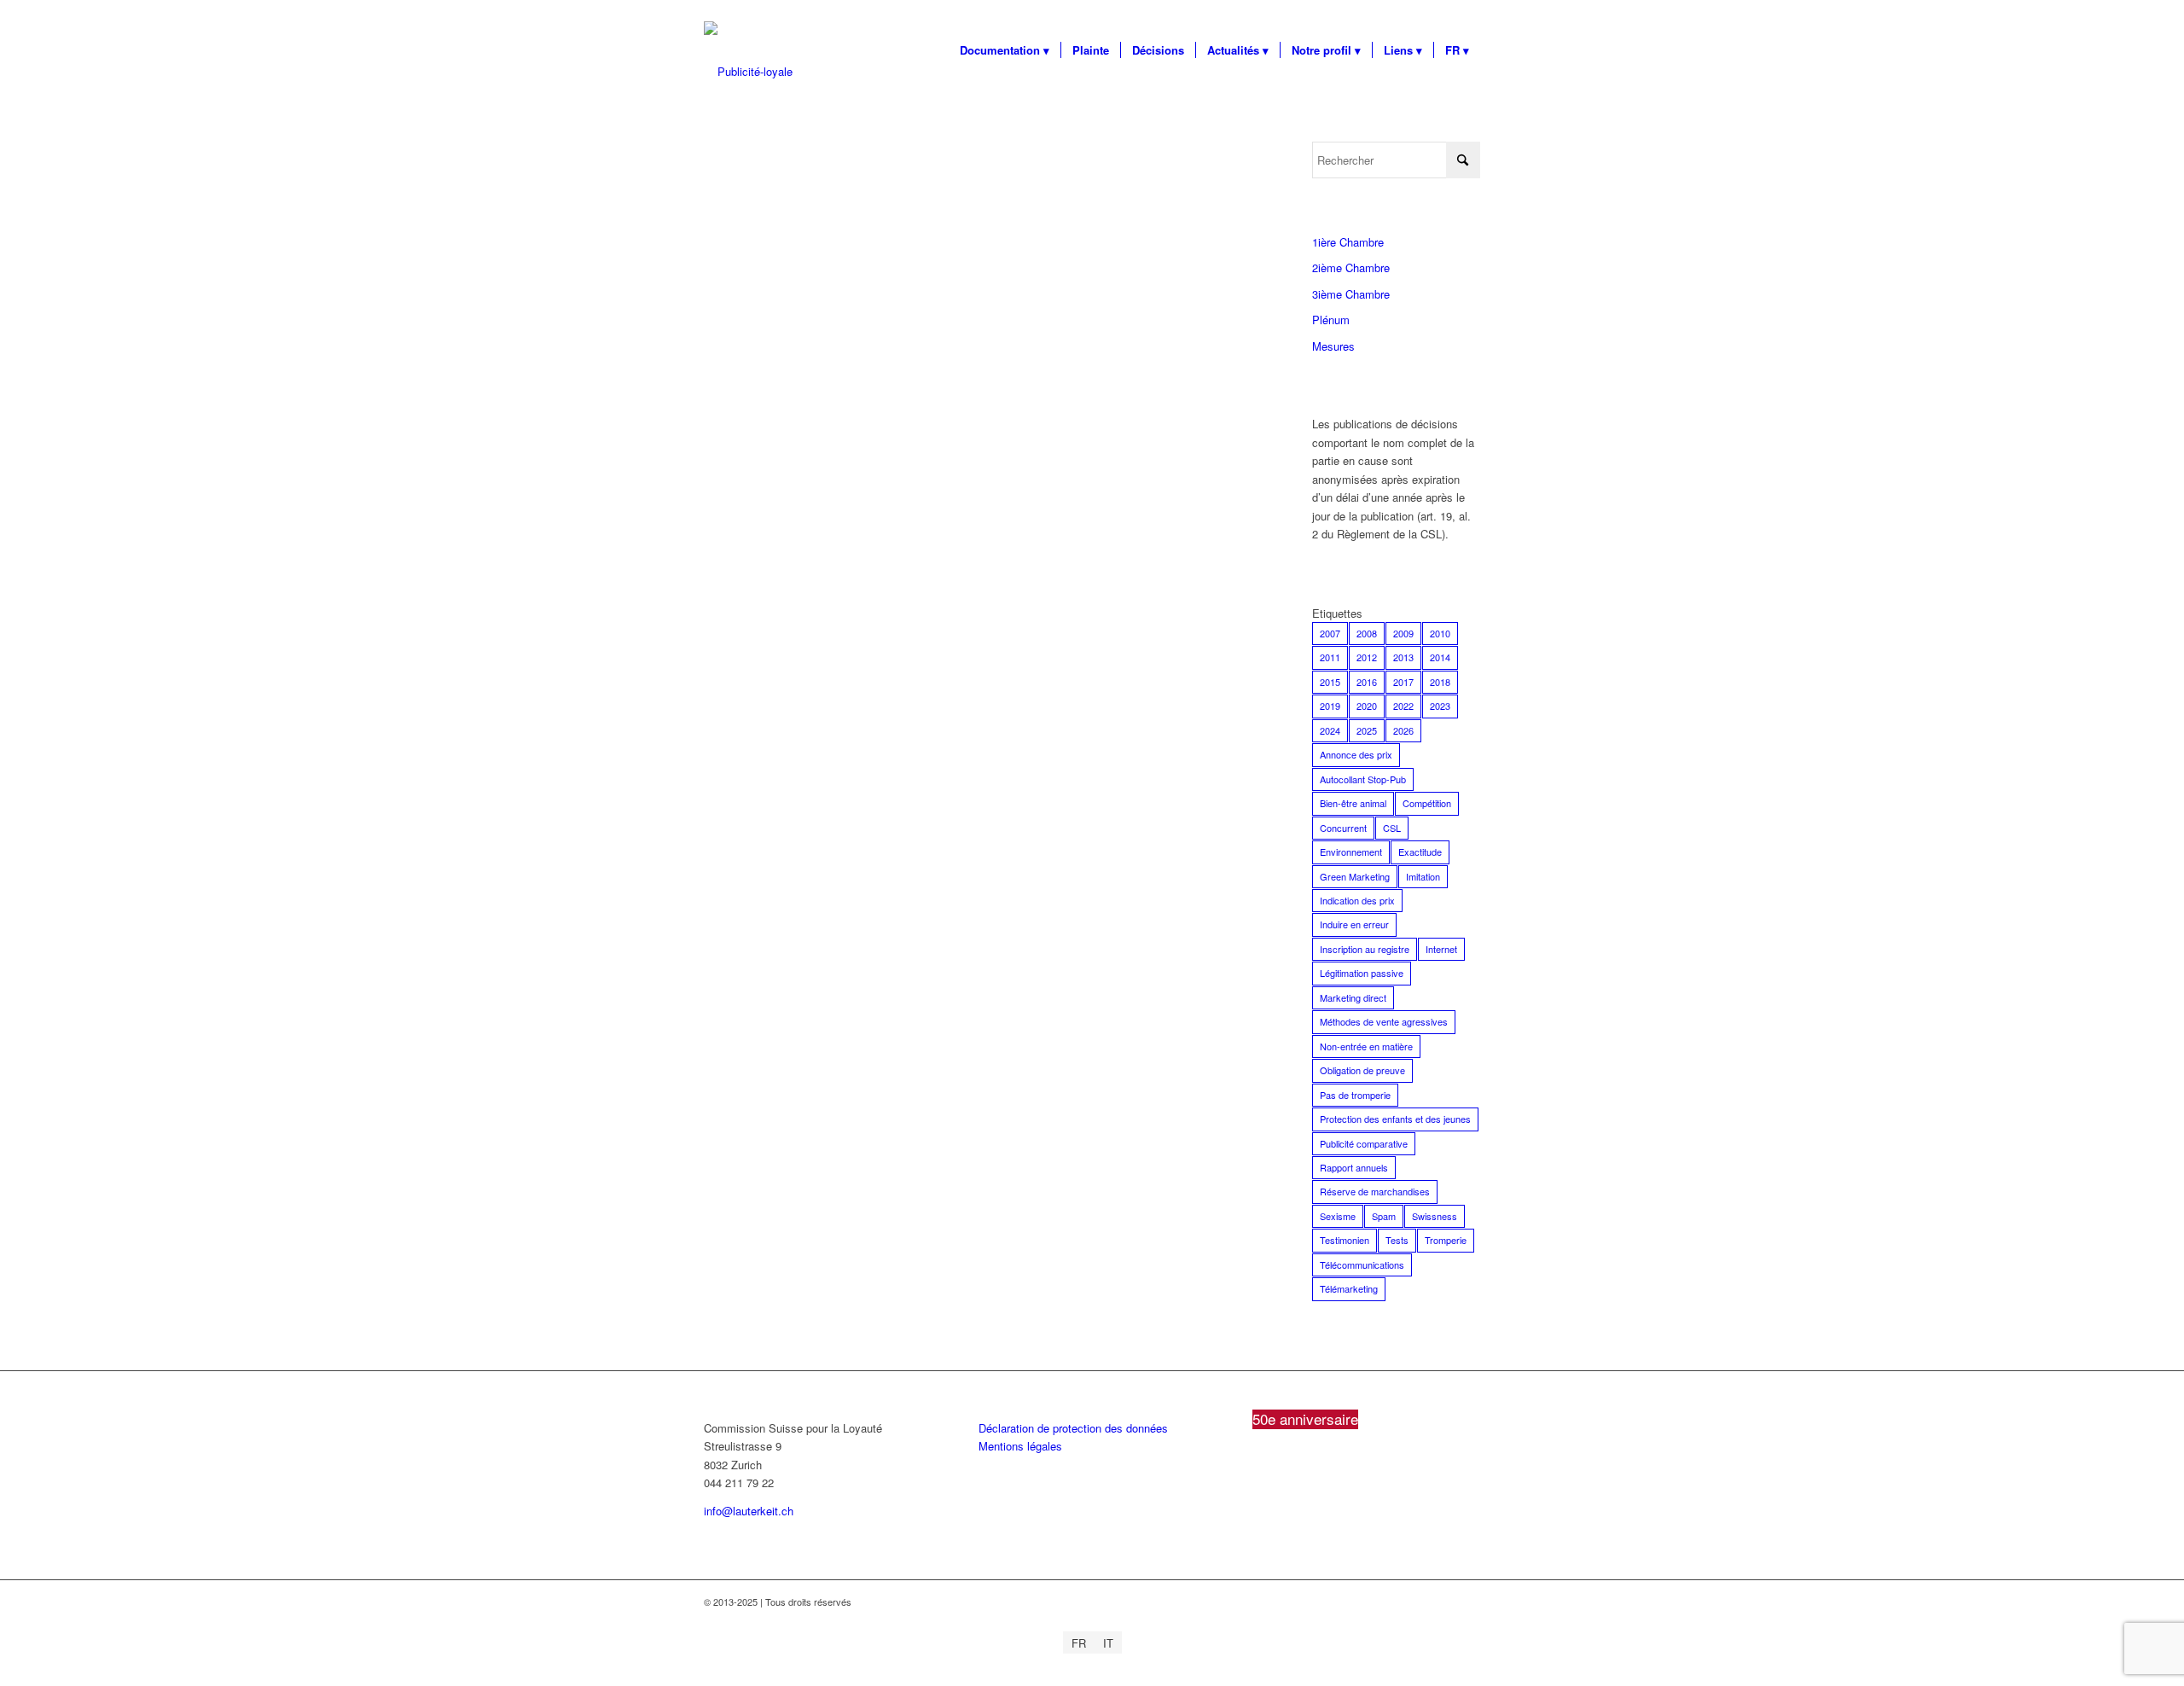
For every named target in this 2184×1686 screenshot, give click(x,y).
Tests (1397, 1240)
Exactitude (1420, 852)
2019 (1330, 706)
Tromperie (1446, 1240)
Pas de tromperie (1355, 1095)
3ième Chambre (1351, 294)
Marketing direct (1353, 997)
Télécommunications (1362, 1264)
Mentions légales (1020, 1446)
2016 (1367, 682)
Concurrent (1343, 828)
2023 (1440, 706)
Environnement (1351, 852)
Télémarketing (1349, 1288)
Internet (1441, 949)
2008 (1367, 633)
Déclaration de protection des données (1073, 1428)
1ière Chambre (1348, 242)
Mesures (1333, 346)
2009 (1403, 633)
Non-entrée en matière (1366, 1046)
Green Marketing (1355, 876)
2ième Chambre (1351, 267)
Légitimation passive (1362, 973)
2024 (1330, 730)
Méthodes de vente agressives (1384, 1021)
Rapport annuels (1354, 1167)
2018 (1440, 682)
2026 (1403, 730)
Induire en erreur (1354, 924)
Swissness (1435, 1216)
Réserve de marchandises (1375, 1191)
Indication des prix (1357, 900)
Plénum (1331, 320)
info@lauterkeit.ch (749, 1511)
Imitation (1423, 876)
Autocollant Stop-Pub (1363, 779)
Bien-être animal (1353, 803)
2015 (1330, 682)
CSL (1392, 828)
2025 (1367, 730)
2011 (1330, 657)
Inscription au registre (1365, 949)
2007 (1330, 633)
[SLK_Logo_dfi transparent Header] (748, 72)
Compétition (1427, 803)
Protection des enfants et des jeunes (1395, 1119)
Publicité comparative (1364, 1143)
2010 (1440, 633)
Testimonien (1345, 1240)
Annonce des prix (1356, 754)
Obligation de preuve (1362, 1070)
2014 (1440, 657)
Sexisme (1338, 1216)
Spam (1384, 1216)
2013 (1403, 657)
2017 (1403, 682)
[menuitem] (1005, 50)
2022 (1403, 706)
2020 (1367, 706)
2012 (1367, 657)
